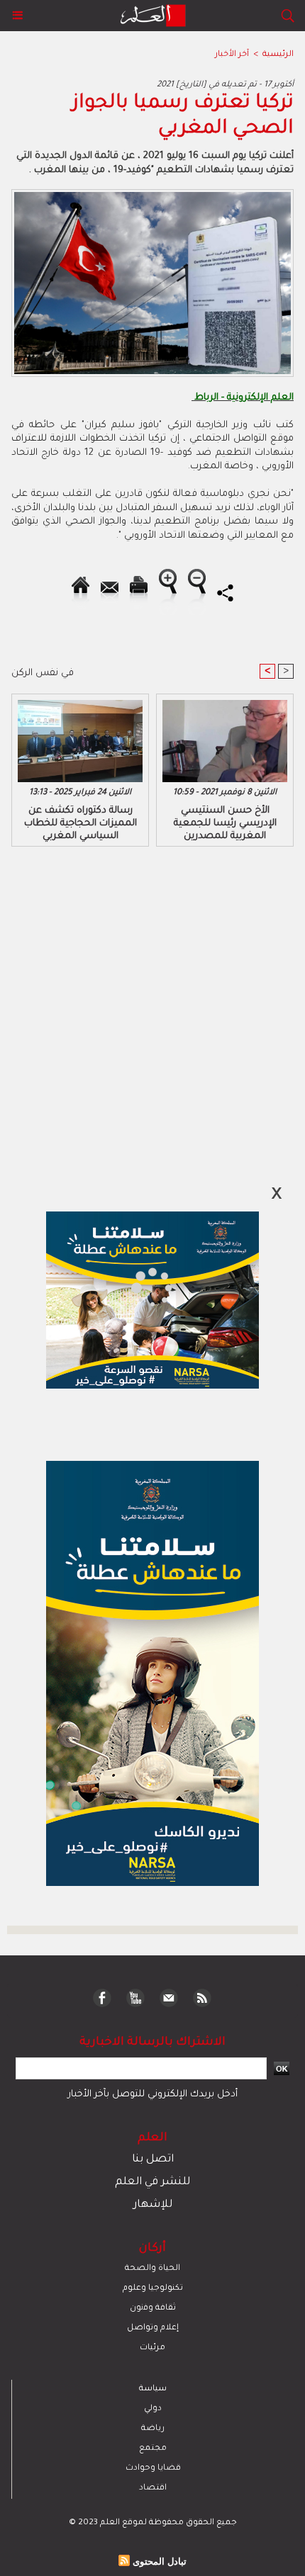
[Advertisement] (121, 1287)
